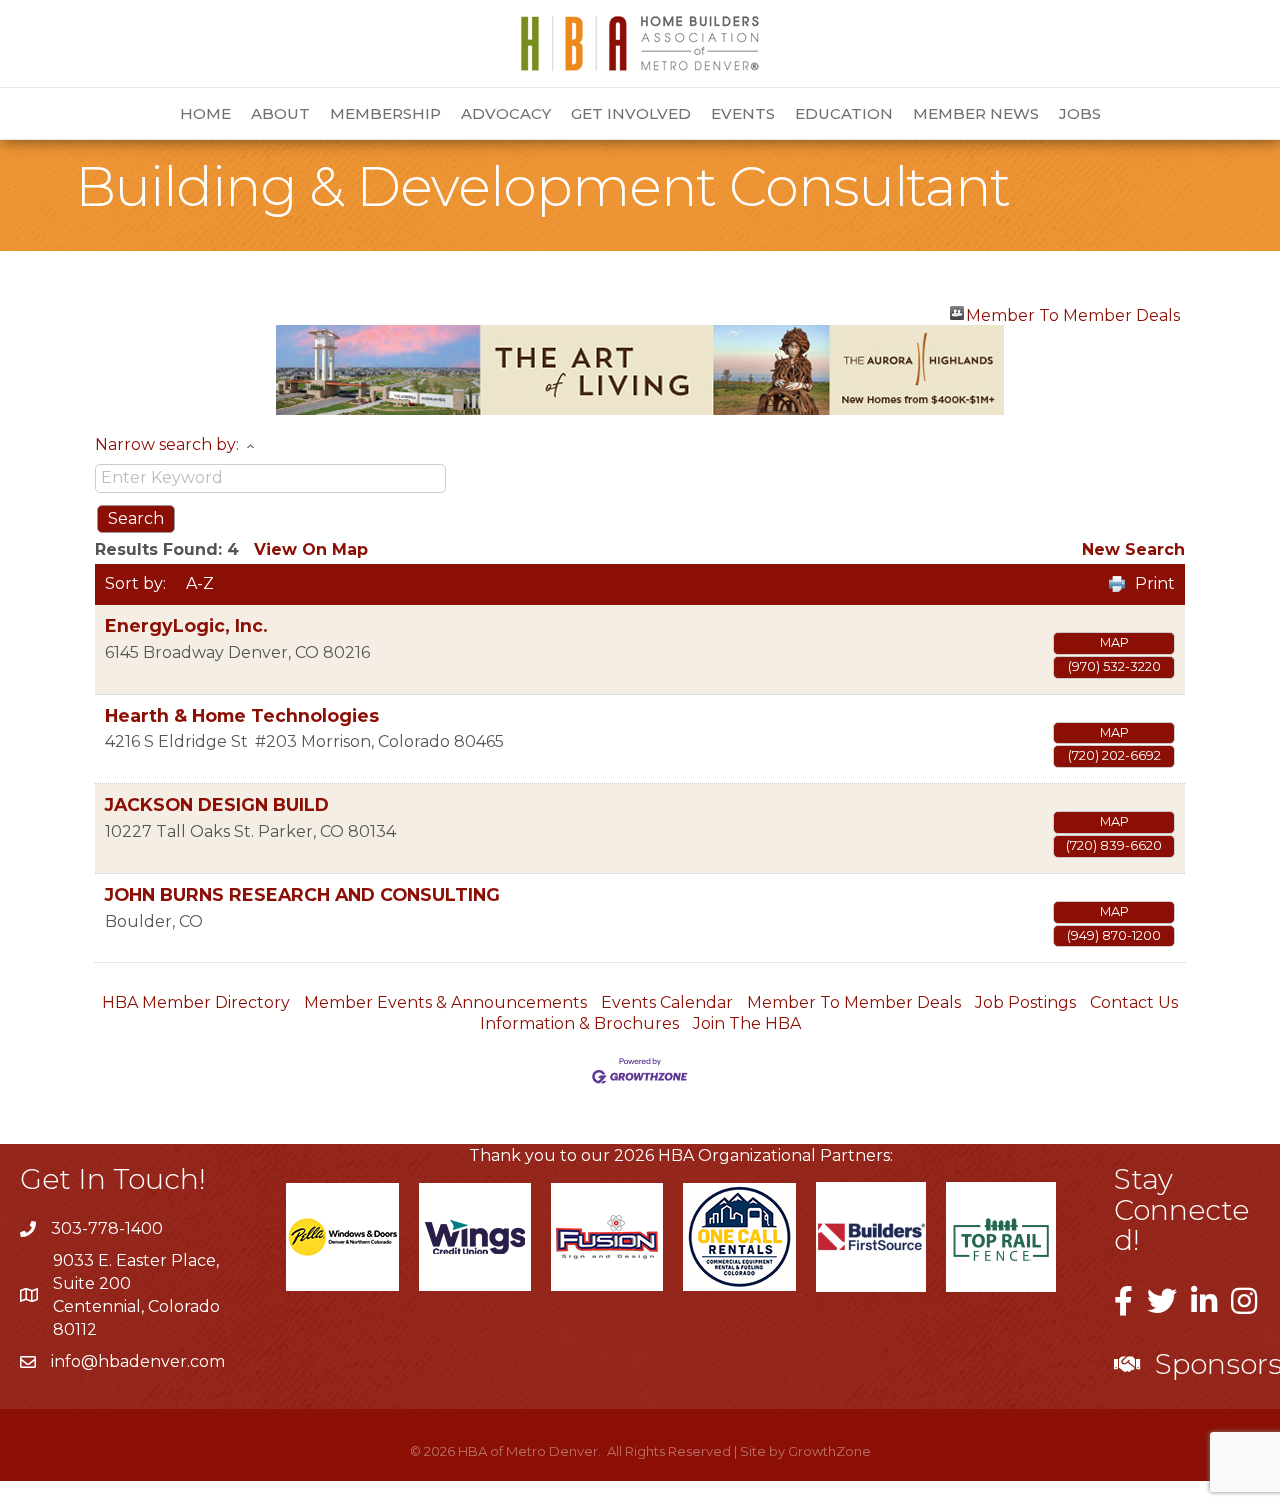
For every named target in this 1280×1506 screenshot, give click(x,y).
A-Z (200, 583)
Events (743, 113)
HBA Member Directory (196, 1002)
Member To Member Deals (1073, 313)
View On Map (311, 549)
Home (205, 113)
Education (844, 113)
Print (1155, 583)
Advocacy (506, 113)
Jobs (1080, 113)
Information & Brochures (579, 1023)
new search (1133, 549)
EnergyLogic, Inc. (186, 625)
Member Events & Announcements (445, 1002)
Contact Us (1134, 1002)
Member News (976, 113)
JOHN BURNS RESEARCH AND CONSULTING (302, 894)
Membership (385, 113)
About (280, 113)
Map (1114, 642)
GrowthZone (829, 1451)
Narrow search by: (167, 444)
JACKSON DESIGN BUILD (217, 804)
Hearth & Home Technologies (242, 715)
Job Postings (1025, 1002)
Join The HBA (747, 1023)
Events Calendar (667, 1002)
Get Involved (631, 113)
